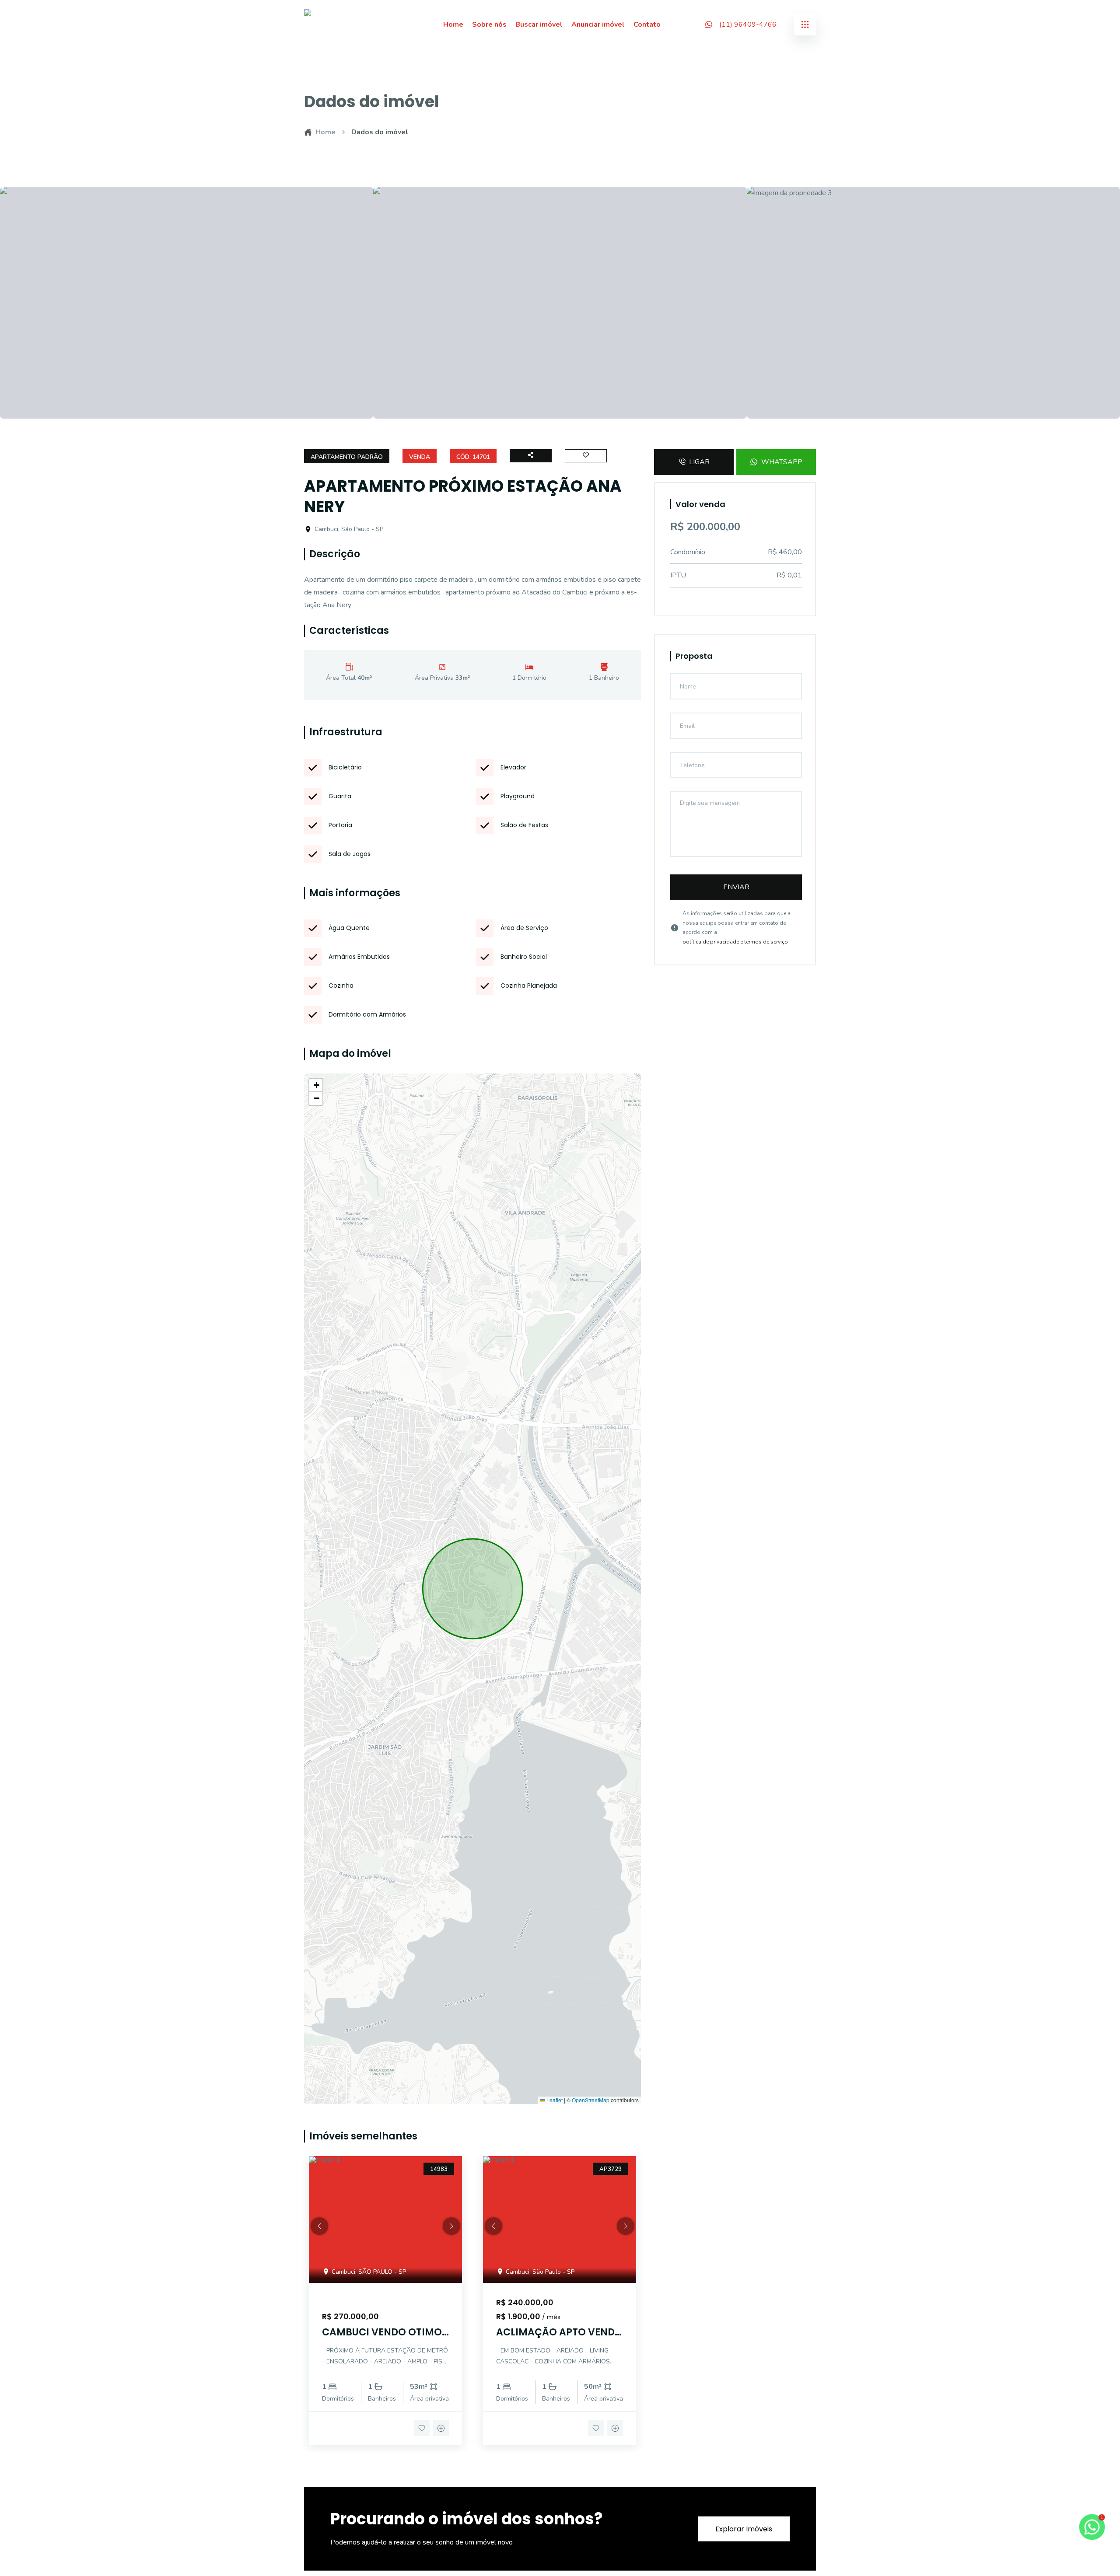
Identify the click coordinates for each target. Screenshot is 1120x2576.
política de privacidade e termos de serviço (735, 942)
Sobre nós (489, 24)
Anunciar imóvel (598, 24)
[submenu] (805, 24)
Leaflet (554, 2100)
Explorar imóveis (744, 2529)
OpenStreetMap (591, 2100)
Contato (647, 24)
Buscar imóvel (539, 24)
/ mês (551, 2317)
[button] (316, 1085)
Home (453, 24)
